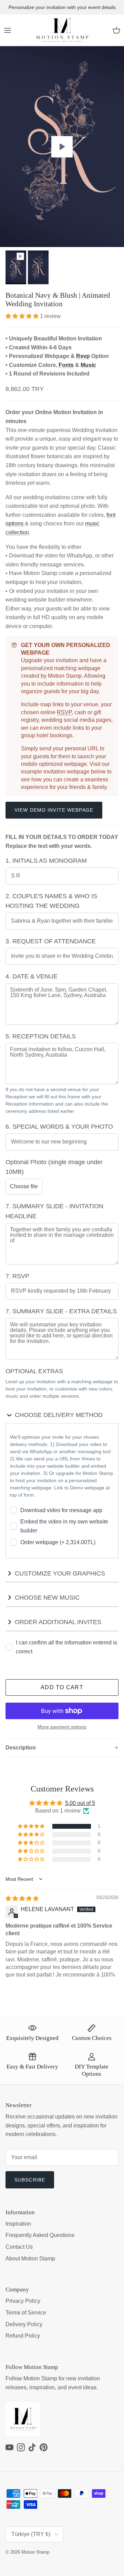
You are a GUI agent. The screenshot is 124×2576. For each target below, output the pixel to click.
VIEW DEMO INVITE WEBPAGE (54, 810)
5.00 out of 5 (80, 1803)
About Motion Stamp (30, 2259)
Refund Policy (23, 2336)
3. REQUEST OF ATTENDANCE (51, 941)
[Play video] (62, 147)
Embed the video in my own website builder (64, 1526)
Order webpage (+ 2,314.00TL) (58, 1542)
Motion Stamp (35, 2552)
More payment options (62, 1727)
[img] (22, 1898)
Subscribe (30, 2180)
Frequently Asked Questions (40, 2235)
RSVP (64, 712)
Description (21, 1748)
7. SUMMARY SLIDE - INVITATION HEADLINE (54, 1211)
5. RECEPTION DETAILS (41, 1036)
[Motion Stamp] (62, 30)
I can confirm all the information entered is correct (66, 1647)
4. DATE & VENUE (32, 976)
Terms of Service (26, 2313)
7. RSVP (17, 1276)
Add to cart (62, 1687)
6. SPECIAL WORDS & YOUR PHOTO (59, 1127)
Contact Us (19, 2247)
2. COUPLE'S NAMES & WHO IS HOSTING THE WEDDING (51, 901)
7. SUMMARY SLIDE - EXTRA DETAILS (61, 1311)
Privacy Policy (23, 2301)
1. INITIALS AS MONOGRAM (46, 861)
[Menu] (8, 30)
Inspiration (18, 2224)
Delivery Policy (24, 2324)
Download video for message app (61, 1510)
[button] (23, 316)
